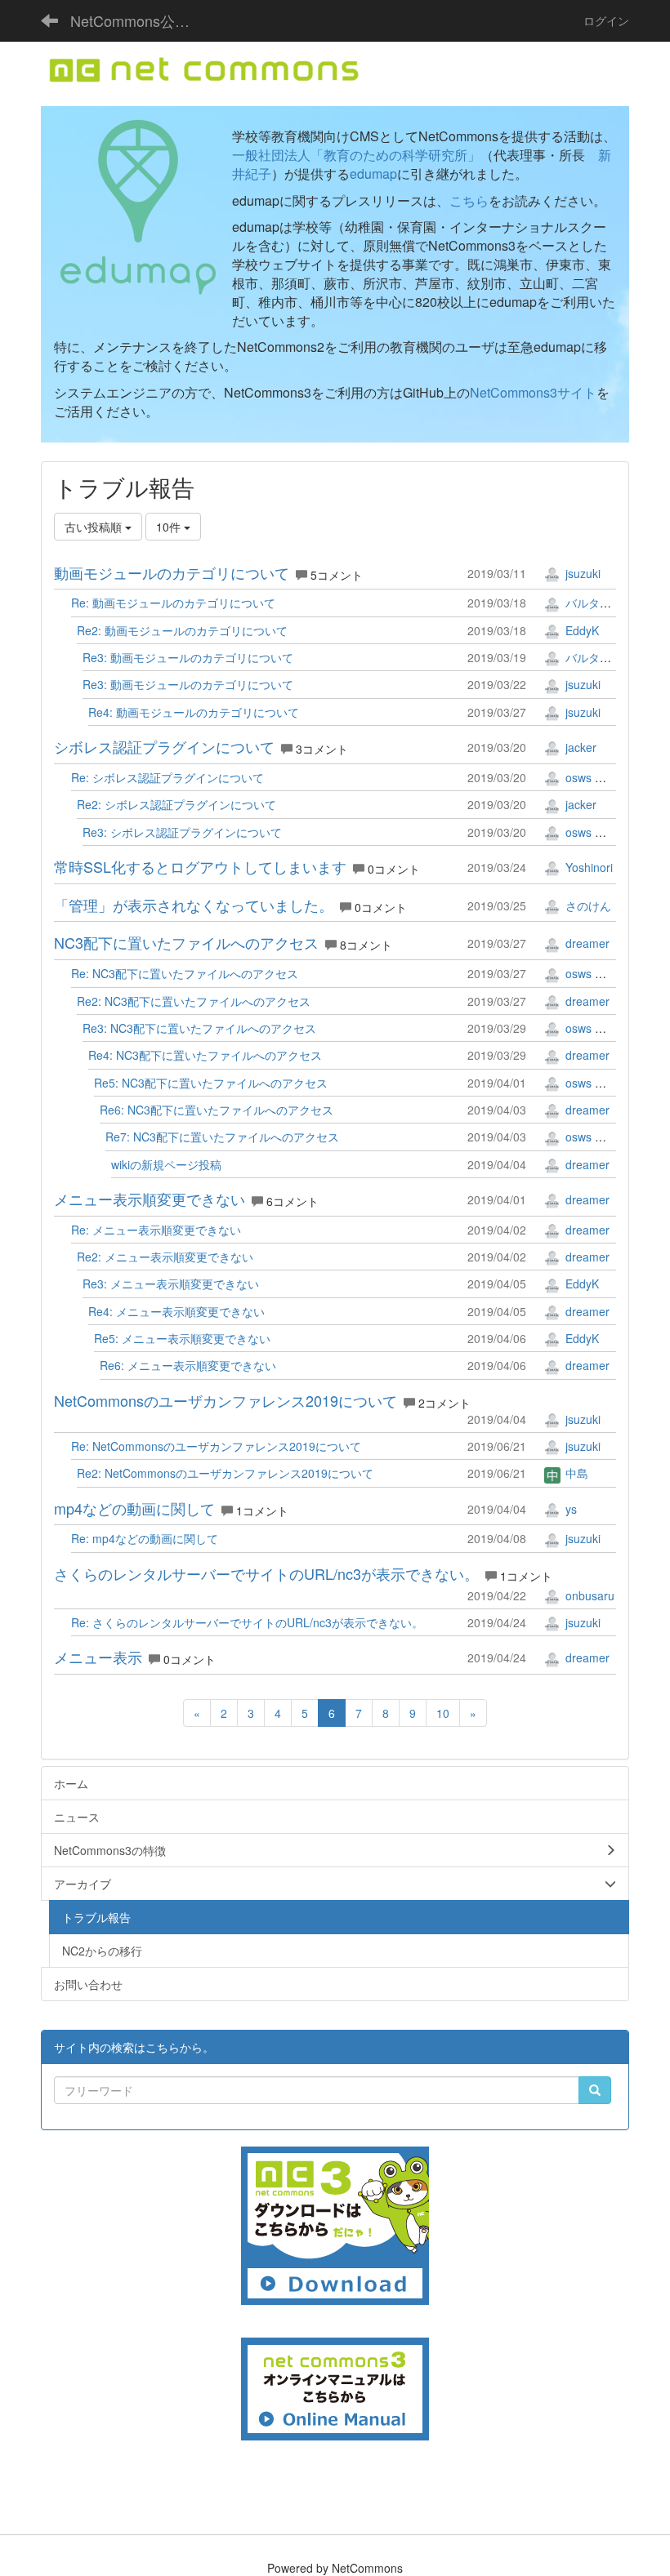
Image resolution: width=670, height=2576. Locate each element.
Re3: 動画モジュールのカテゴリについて (188, 657)
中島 (575, 1473)
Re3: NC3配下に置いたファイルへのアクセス (199, 1028)
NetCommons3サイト (533, 392)
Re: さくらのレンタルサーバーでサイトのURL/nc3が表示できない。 (247, 1622)
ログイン (606, 20)
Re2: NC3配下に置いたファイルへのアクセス (194, 1001)
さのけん (587, 905)
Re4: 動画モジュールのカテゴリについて (194, 712)
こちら (469, 200)
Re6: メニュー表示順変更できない (188, 1365)
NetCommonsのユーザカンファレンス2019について (226, 1400)
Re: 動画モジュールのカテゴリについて (173, 603)
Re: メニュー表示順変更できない (156, 1230)
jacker (579, 747)
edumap (373, 174)
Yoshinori (587, 867)
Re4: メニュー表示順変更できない (176, 1311)
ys (569, 1509)
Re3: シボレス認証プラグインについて (182, 832)
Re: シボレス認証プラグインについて (167, 777)
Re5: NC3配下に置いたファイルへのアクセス (211, 1083)
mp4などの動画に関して (134, 1508)
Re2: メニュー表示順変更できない (165, 1257)
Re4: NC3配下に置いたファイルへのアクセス (205, 1055)
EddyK (581, 630)
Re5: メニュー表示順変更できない (182, 1338)
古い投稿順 (95, 527)
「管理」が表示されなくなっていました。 (194, 905)
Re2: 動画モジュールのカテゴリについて (182, 630)
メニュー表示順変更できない (150, 1199)
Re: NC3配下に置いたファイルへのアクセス (185, 973)
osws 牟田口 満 (603, 777)
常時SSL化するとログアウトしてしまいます (200, 866)
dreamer (586, 943)
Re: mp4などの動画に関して (145, 1538)
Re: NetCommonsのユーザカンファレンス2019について (216, 1446)
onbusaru (588, 1595)
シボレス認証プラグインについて (164, 746)
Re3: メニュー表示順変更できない (171, 1284)
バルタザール (598, 603)
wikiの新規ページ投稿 (166, 1164)
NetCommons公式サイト (139, 20)
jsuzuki (581, 573)
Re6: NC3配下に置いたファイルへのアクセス (217, 1110)
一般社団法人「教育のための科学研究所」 (356, 155)
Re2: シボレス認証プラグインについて (176, 804)
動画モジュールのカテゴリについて (172, 572)
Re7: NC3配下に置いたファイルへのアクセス (222, 1137)
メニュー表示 (98, 1657)
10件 (170, 527)
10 (443, 1713)
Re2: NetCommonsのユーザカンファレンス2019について (225, 1473)
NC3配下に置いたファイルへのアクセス (186, 942)
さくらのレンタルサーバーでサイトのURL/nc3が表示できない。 (266, 1573)
